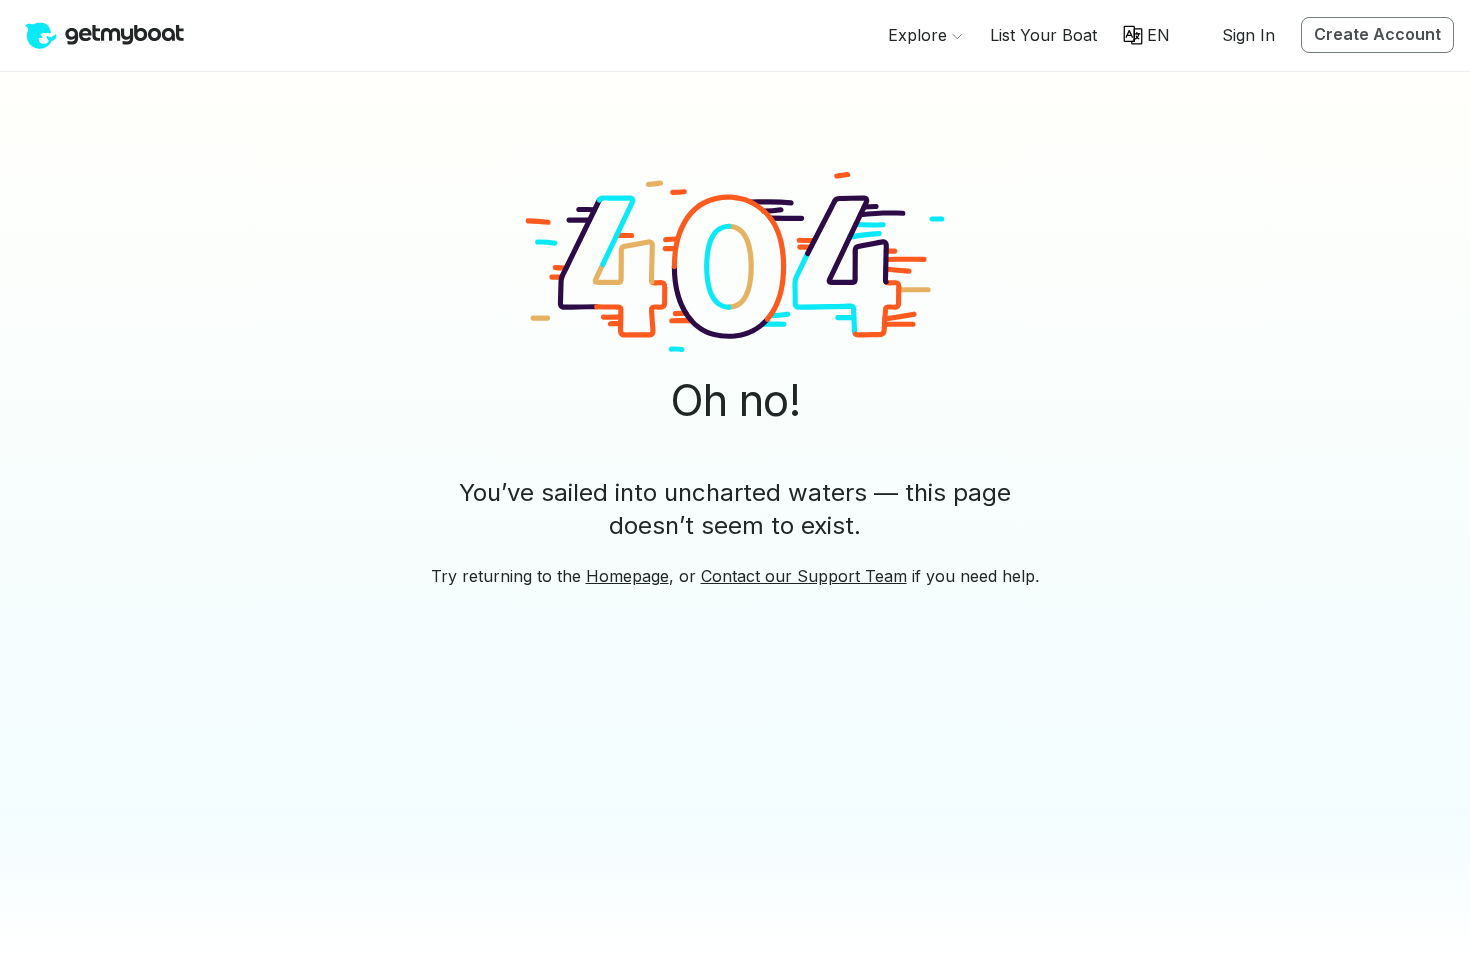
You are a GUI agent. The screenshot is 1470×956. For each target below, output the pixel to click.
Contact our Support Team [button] (804, 576)
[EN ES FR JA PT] (1146, 35)
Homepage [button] (627, 576)
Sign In (1248, 35)
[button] (1043, 35)
